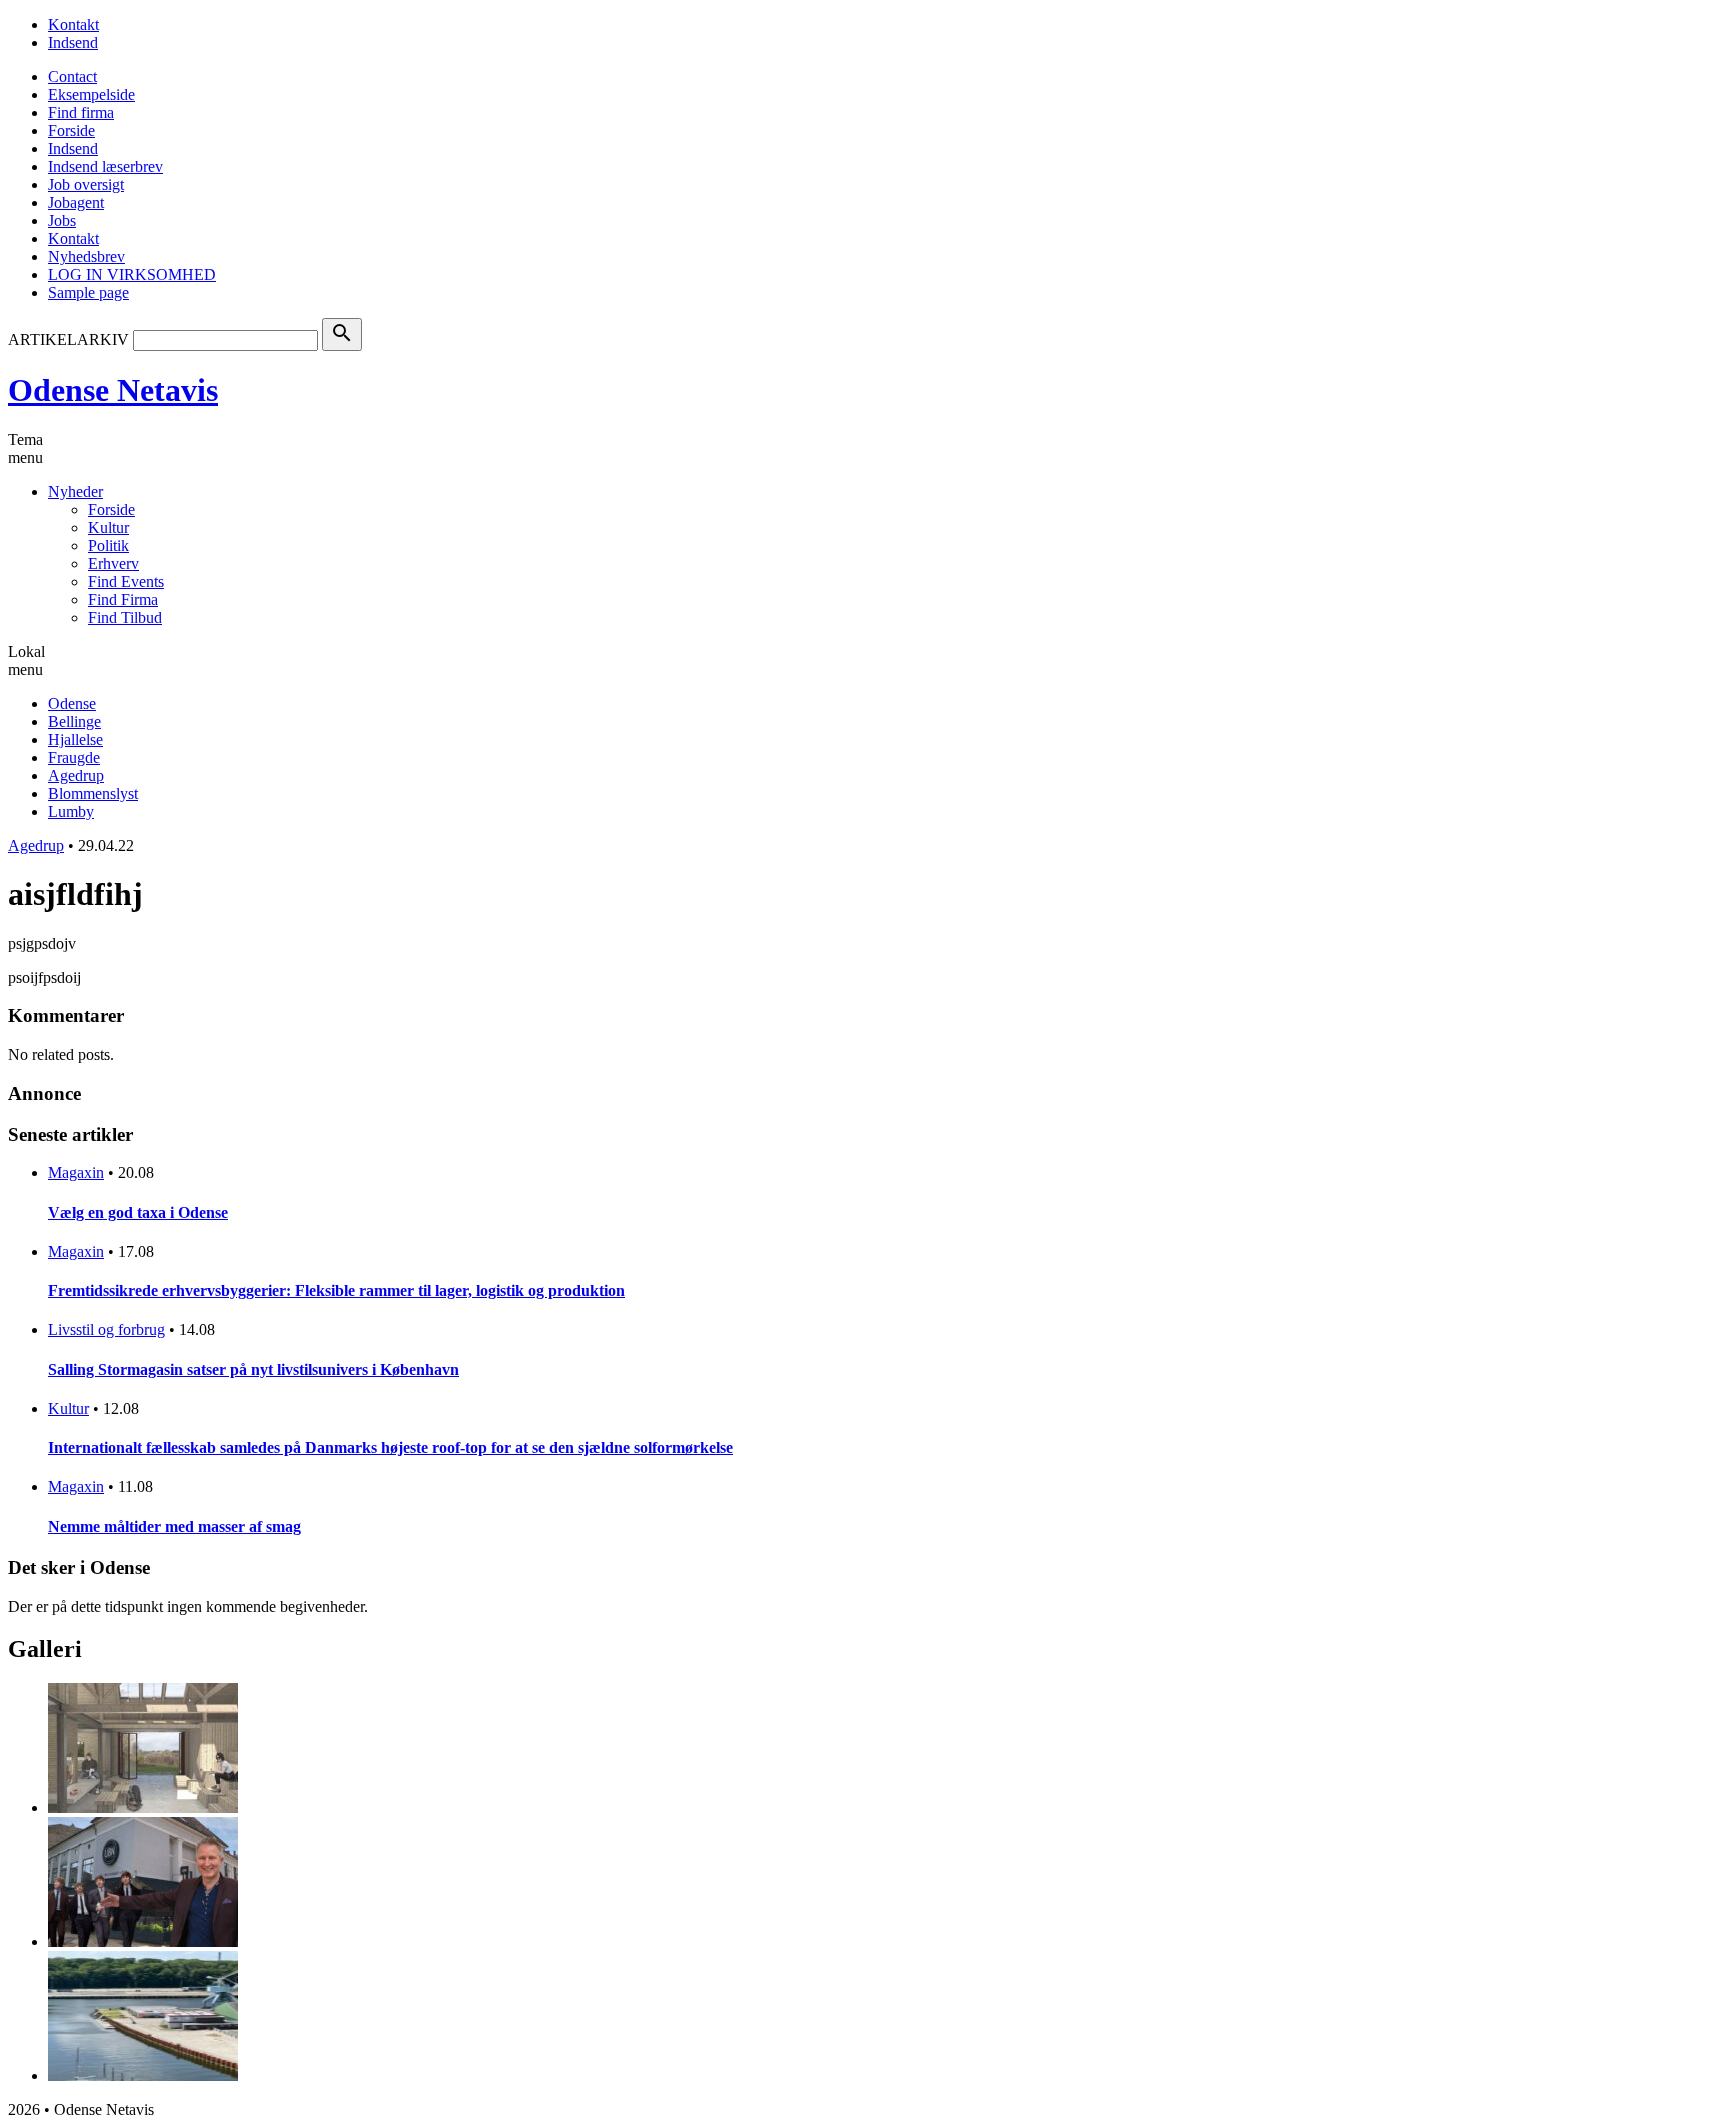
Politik (108, 545)
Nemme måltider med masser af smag (174, 1526)
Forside (71, 130)
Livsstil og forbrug (106, 1329)
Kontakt (73, 24)
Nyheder (75, 491)
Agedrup (76, 775)
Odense (72, 703)
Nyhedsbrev (86, 256)
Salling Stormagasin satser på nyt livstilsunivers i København (253, 1369)
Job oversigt (86, 184)
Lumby (71, 811)
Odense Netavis (113, 390)
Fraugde (74, 757)
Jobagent (76, 202)
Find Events (126, 581)
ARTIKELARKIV (68, 339)
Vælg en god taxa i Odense (138, 1212)
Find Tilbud (125, 617)
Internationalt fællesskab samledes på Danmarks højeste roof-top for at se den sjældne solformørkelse (390, 1447)
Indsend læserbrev (105, 166)
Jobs (62, 220)
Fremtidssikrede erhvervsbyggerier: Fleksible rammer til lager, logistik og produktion (336, 1290)
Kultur (108, 527)
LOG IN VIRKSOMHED (132, 274)
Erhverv (113, 563)
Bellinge (74, 721)
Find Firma (123, 599)
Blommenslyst (93, 793)
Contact (72, 76)
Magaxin (76, 1172)
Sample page (88, 292)
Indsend (73, 42)
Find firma (81, 112)
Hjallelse (75, 739)
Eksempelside (91, 94)
